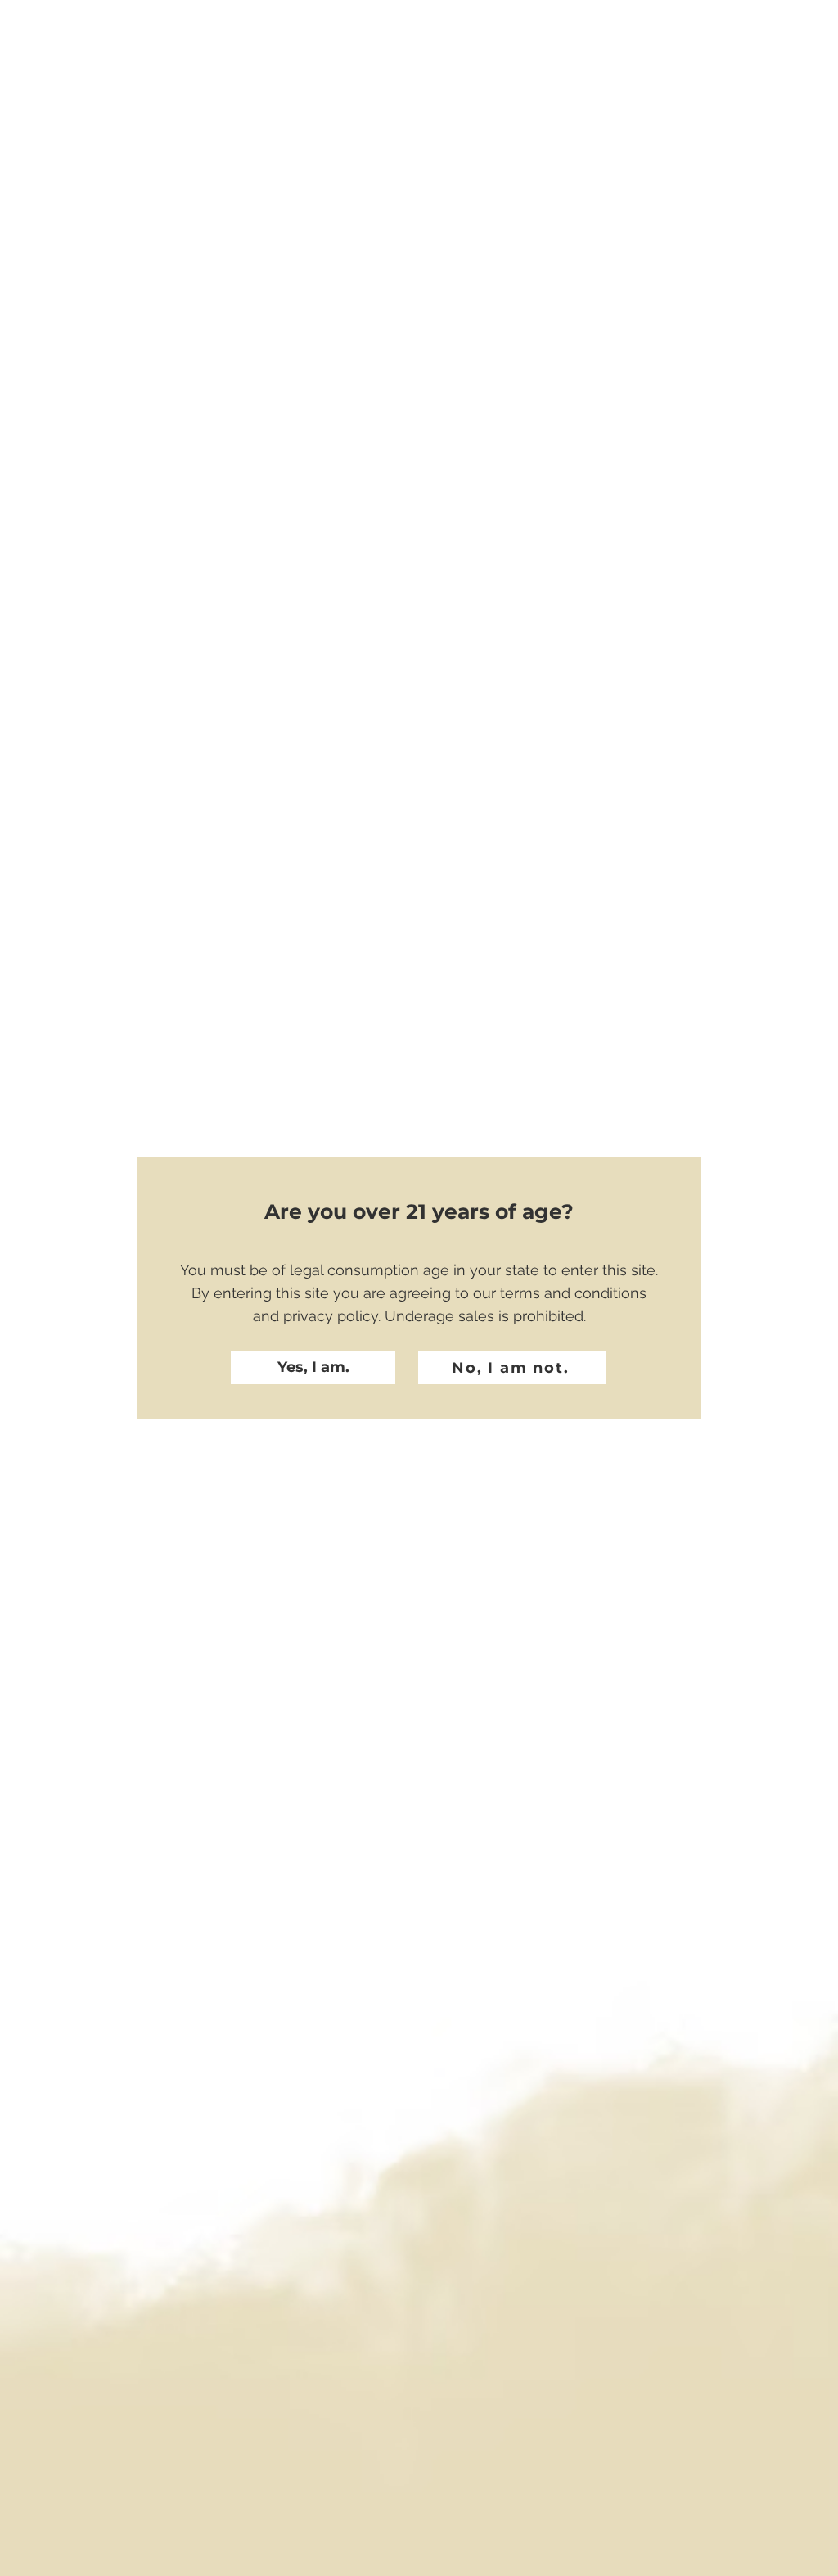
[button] (313, 1368)
